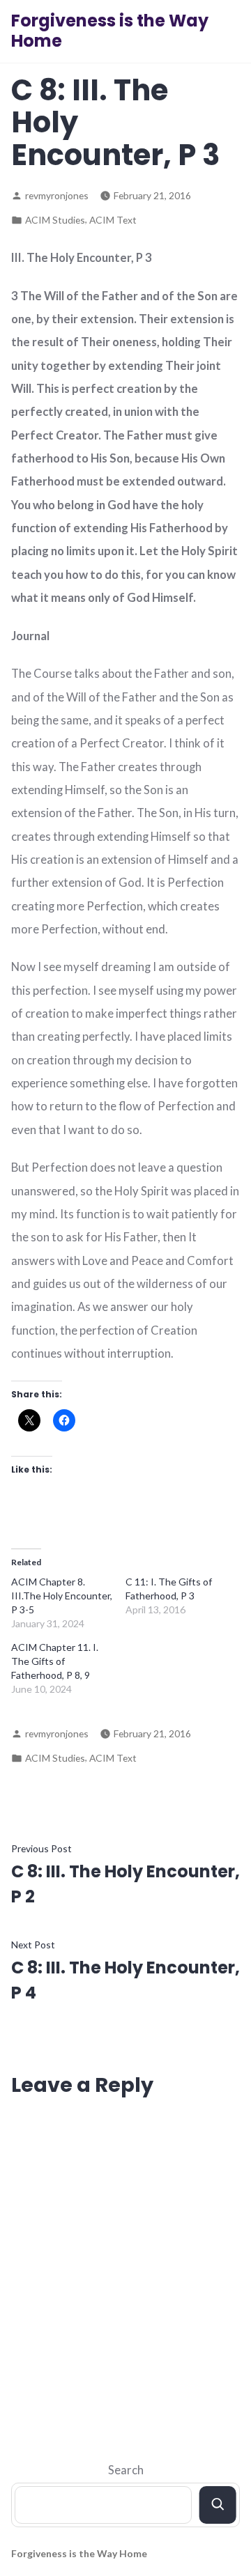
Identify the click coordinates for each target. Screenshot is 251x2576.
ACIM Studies (55, 220)
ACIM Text (113, 220)
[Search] (218, 2505)
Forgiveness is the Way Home (110, 31)
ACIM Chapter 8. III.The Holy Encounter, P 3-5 (62, 1596)
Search (126, 2470)
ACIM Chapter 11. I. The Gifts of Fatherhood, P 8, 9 (55, 1661)
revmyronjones (57, 195)
